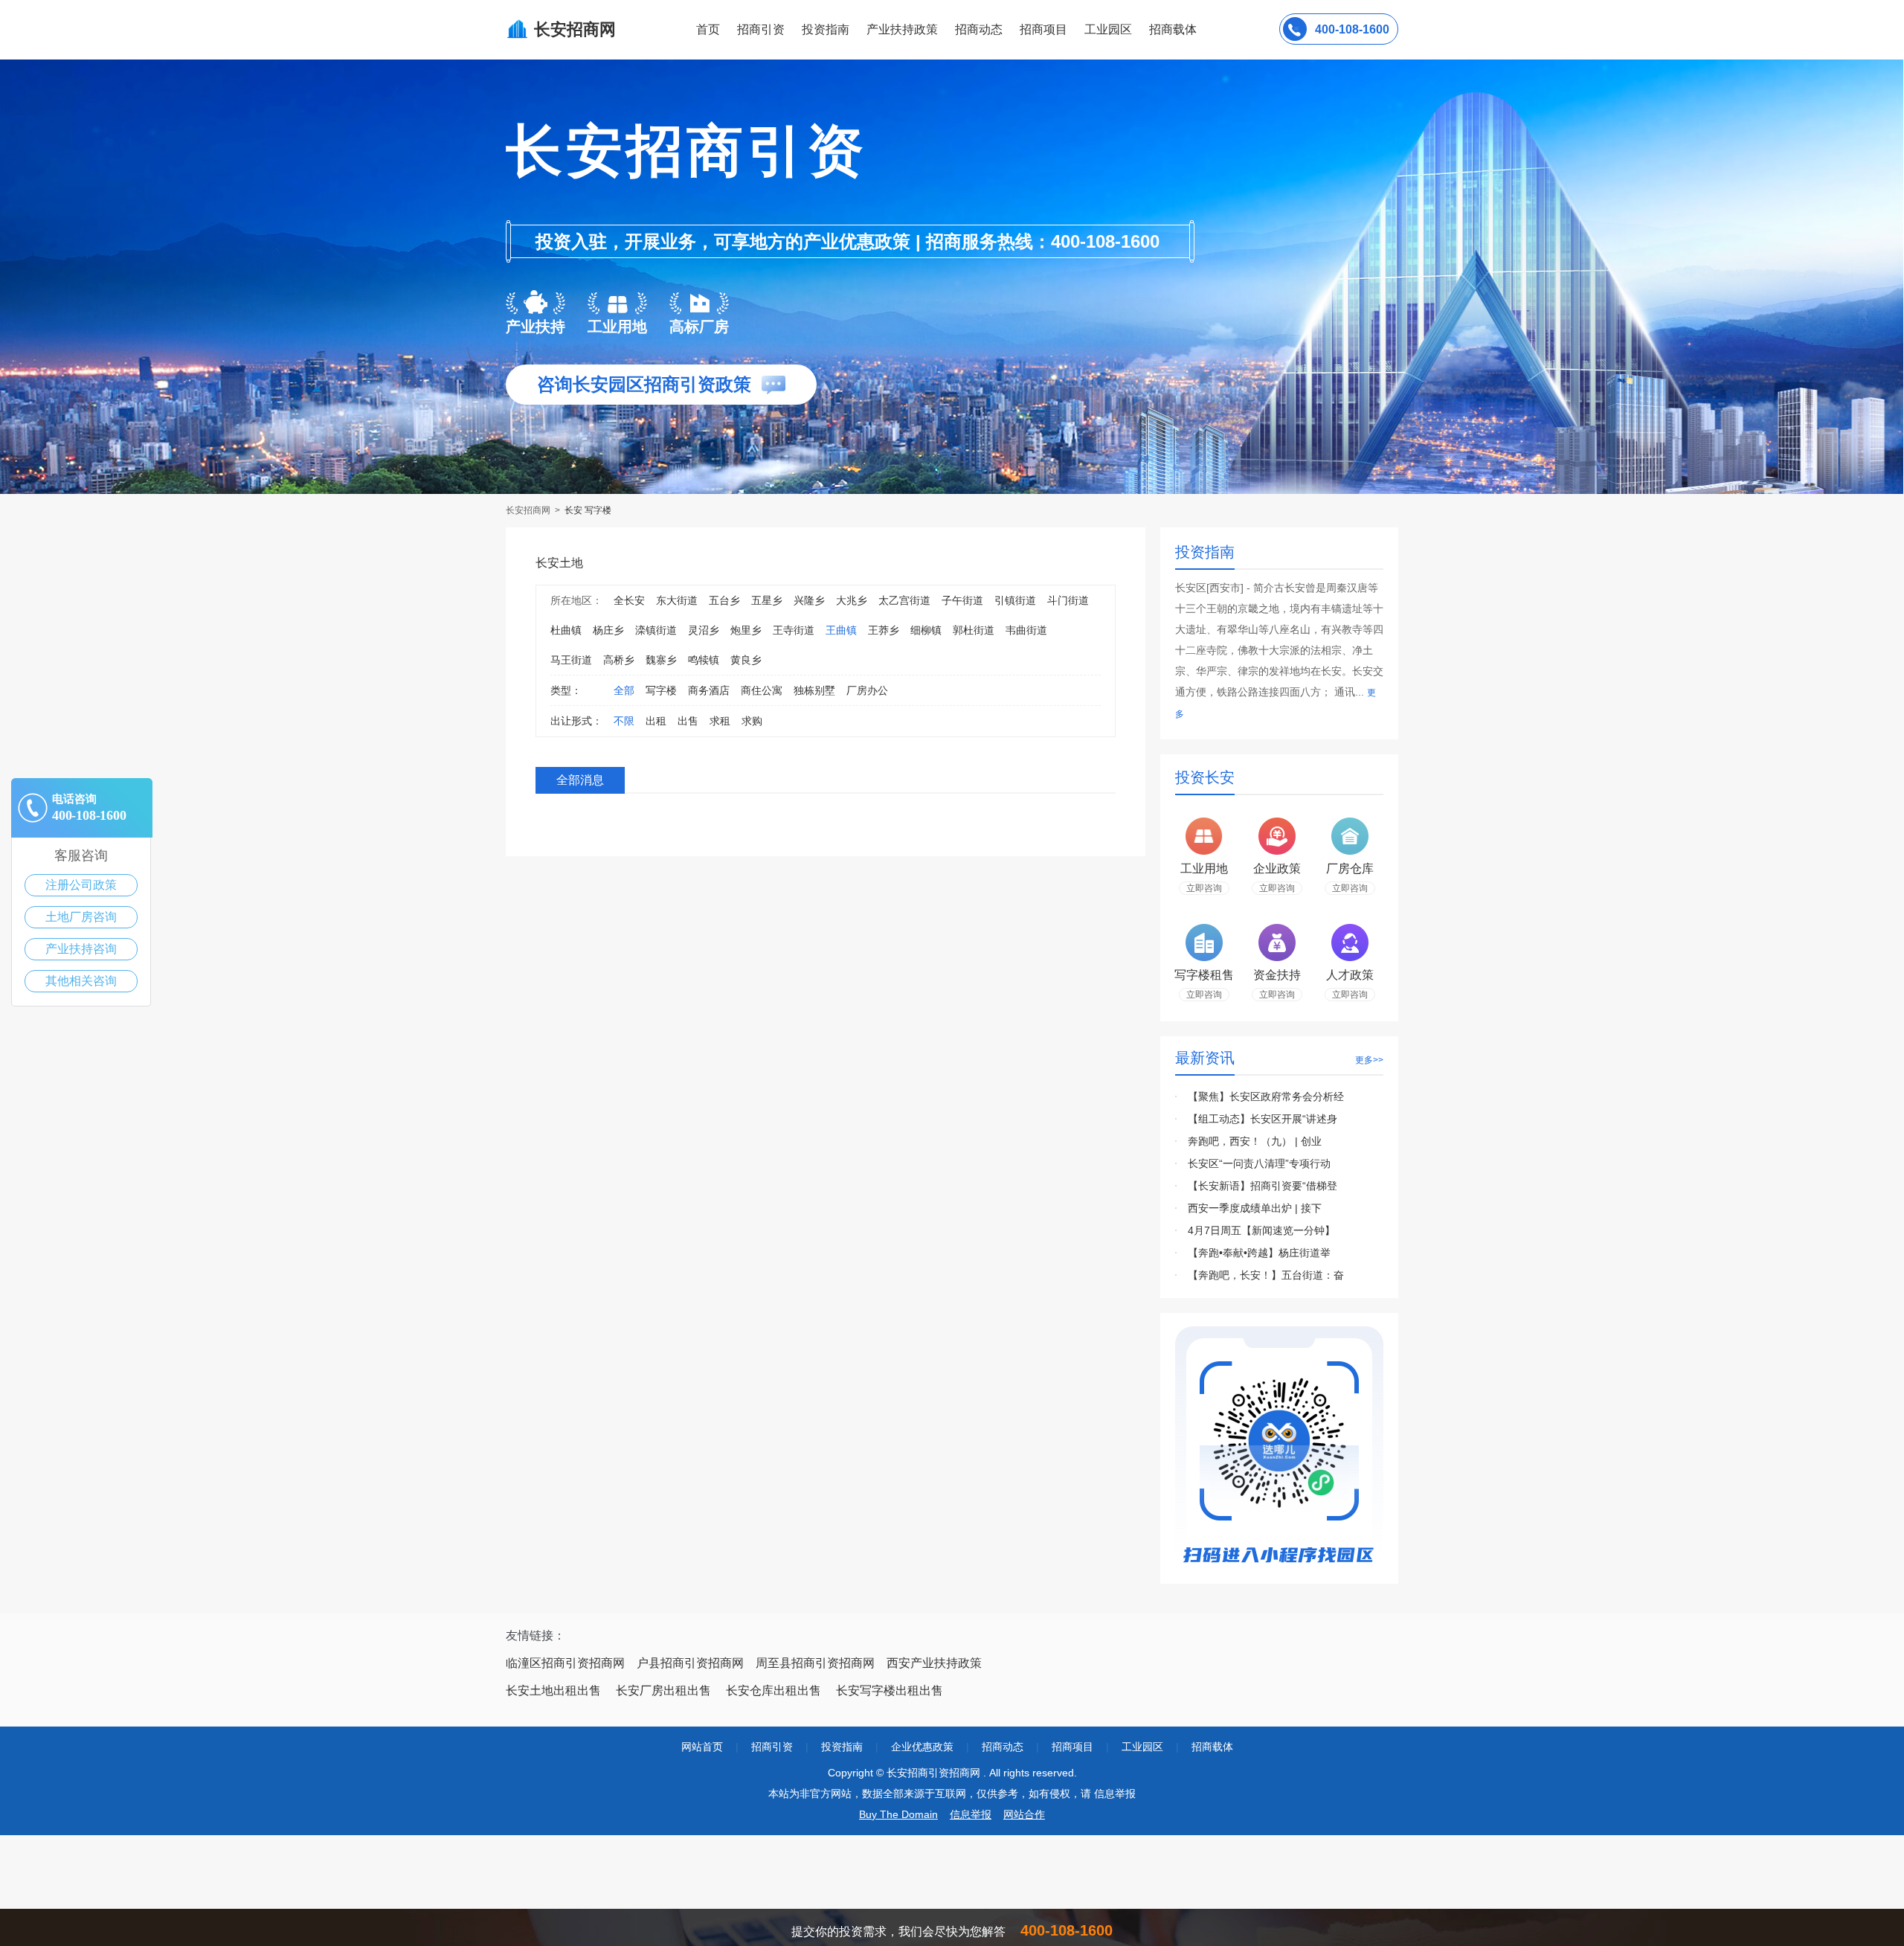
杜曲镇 (566, 630)
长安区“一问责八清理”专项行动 (1259, 1163)
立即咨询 (1204, 888)
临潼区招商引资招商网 (565, 1663)
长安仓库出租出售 (773, 1690)
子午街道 (962, 600)
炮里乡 (746, 630)
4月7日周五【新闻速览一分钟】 (1261, 1230)
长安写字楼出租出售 (890, 1690)
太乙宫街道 (904, 600)
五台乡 (724, 600)
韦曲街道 (1026, 630)
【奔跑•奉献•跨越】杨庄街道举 (1259, 1253)
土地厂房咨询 (81, 917)
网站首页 (702, 1747)
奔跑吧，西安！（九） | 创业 (1255, 1141)
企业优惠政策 (922, 1747)
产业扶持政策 (902, 29)
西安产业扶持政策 (934, 1663)
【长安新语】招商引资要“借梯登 (1263, 1186)
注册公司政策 (81, 885)
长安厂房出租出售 (663, 1690)
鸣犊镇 (704, 660)
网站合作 (1024, 1814)
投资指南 (826, 29)
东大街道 (677, 600)
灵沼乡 (704, 630)
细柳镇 (926, 630)
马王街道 (571, 660)
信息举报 (971, 1814)
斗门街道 (1068, 600)
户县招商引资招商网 (690, 1663)
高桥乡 (619, 660)
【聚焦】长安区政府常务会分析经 (1266, 1096)
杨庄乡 (608, 630)
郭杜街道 (974, 630)
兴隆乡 (809, 600)
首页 (708, 29)
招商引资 (761, 29)
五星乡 (767, 600)
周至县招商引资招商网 (815, 1663)
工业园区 (1108, 29)
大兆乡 (852, 600)
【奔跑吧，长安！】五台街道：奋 (1266, 1275)
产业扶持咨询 (81, 949)
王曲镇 (841, 630)
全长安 (629, 600)
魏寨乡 (661, 660)
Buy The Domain (898, 1814)
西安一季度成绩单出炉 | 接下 (1255, 1208)
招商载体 (1212, 1747)
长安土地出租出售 (553, 1690)
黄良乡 (746, 660)
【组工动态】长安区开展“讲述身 (1263, 1119)
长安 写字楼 (588, 510)
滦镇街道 (656, 630)
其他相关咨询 (81, 981)
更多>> (1369, 1060)
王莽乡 (884, 630)
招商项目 (1043, 29)
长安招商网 (529, 510)
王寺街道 (794, 630)
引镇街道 (1015, 600)
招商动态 (979, 29)
